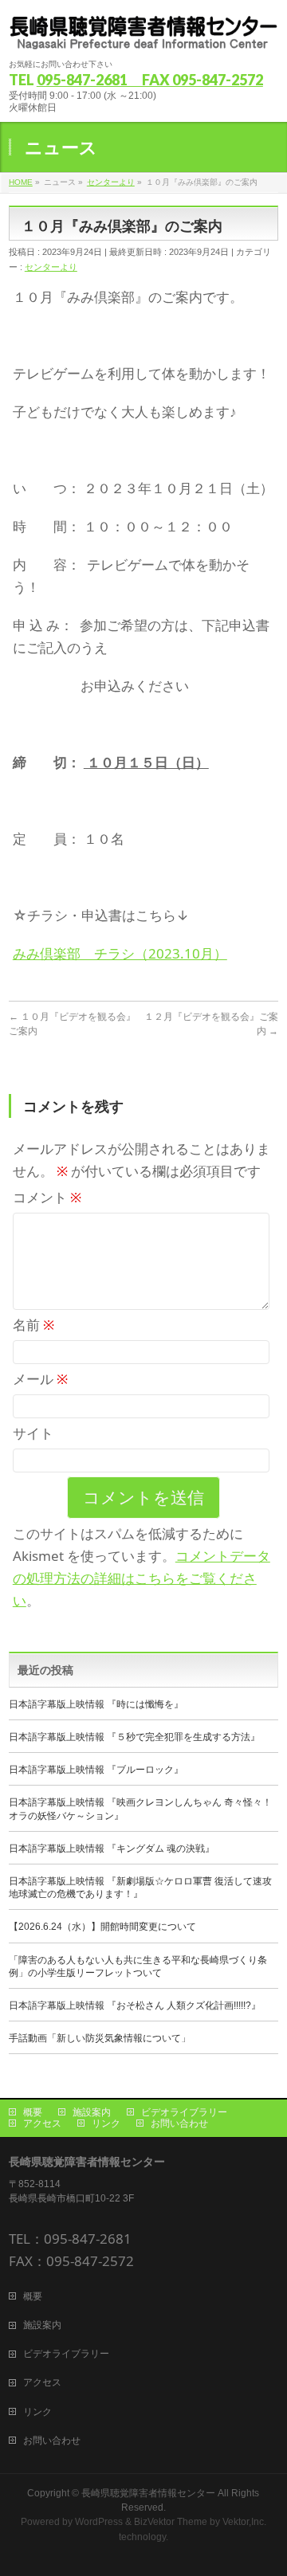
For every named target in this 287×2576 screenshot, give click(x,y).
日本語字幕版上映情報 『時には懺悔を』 (96, 1704)
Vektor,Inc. (244, 2522)
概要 (33, 2112)
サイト (33, 1433)
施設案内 (92, 2112)
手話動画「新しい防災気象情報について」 (100, 2038)
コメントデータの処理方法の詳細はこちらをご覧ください (142, 1578)
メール (40, 1379)
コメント (47, 1197)
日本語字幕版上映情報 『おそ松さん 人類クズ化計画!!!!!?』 (135, 2006)
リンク (106, 2123)
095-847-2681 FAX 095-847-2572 (150, 80)
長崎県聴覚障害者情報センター (148, 2493)
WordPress (99, 2522)
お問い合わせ (179, 2123)
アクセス (42, 2123)
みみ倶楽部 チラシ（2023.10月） (120, 953)
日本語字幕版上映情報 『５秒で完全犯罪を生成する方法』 (134, 1737)
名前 (33, 1325)
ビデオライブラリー (184, 2112)
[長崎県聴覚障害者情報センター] (143, 32)
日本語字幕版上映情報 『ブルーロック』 (96, 1770)
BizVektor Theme (171, 2522)
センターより (51, 267)
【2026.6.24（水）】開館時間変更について (107, 1927)
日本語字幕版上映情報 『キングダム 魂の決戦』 (112, 1849)
